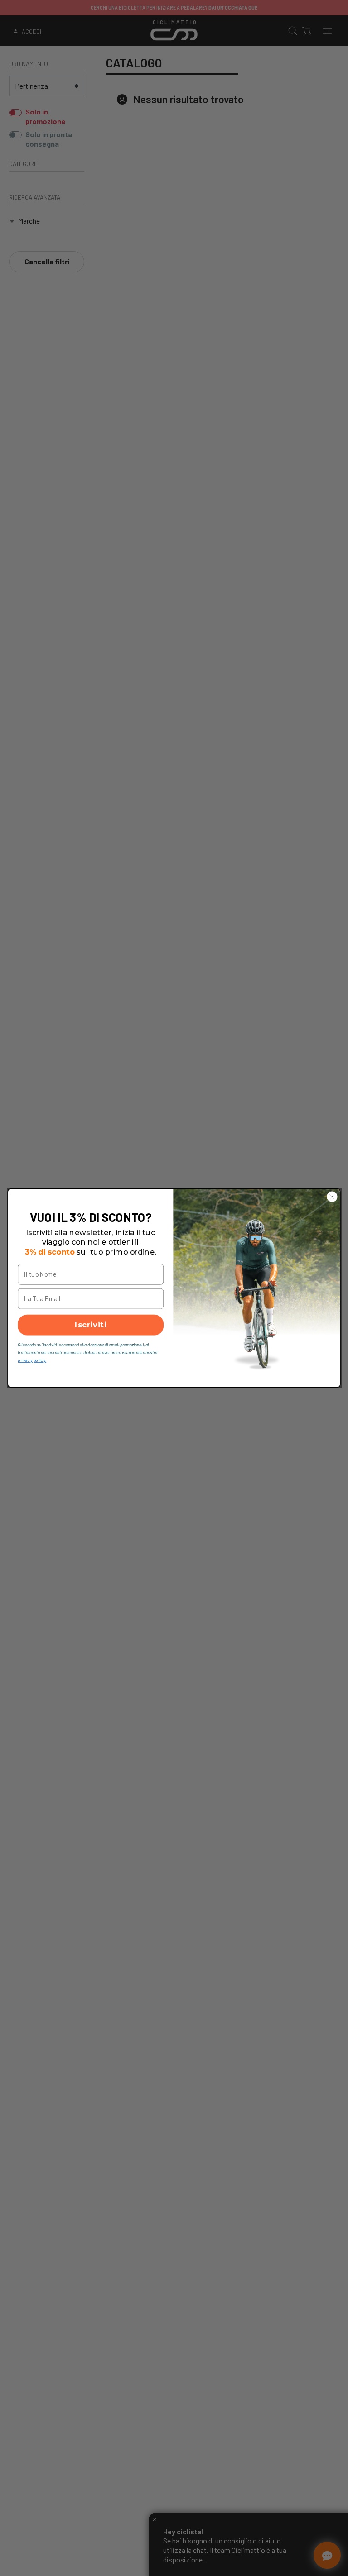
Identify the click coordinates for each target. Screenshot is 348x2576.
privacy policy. (32, 1360)
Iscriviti (91, 1325)
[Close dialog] (332, 1197)
